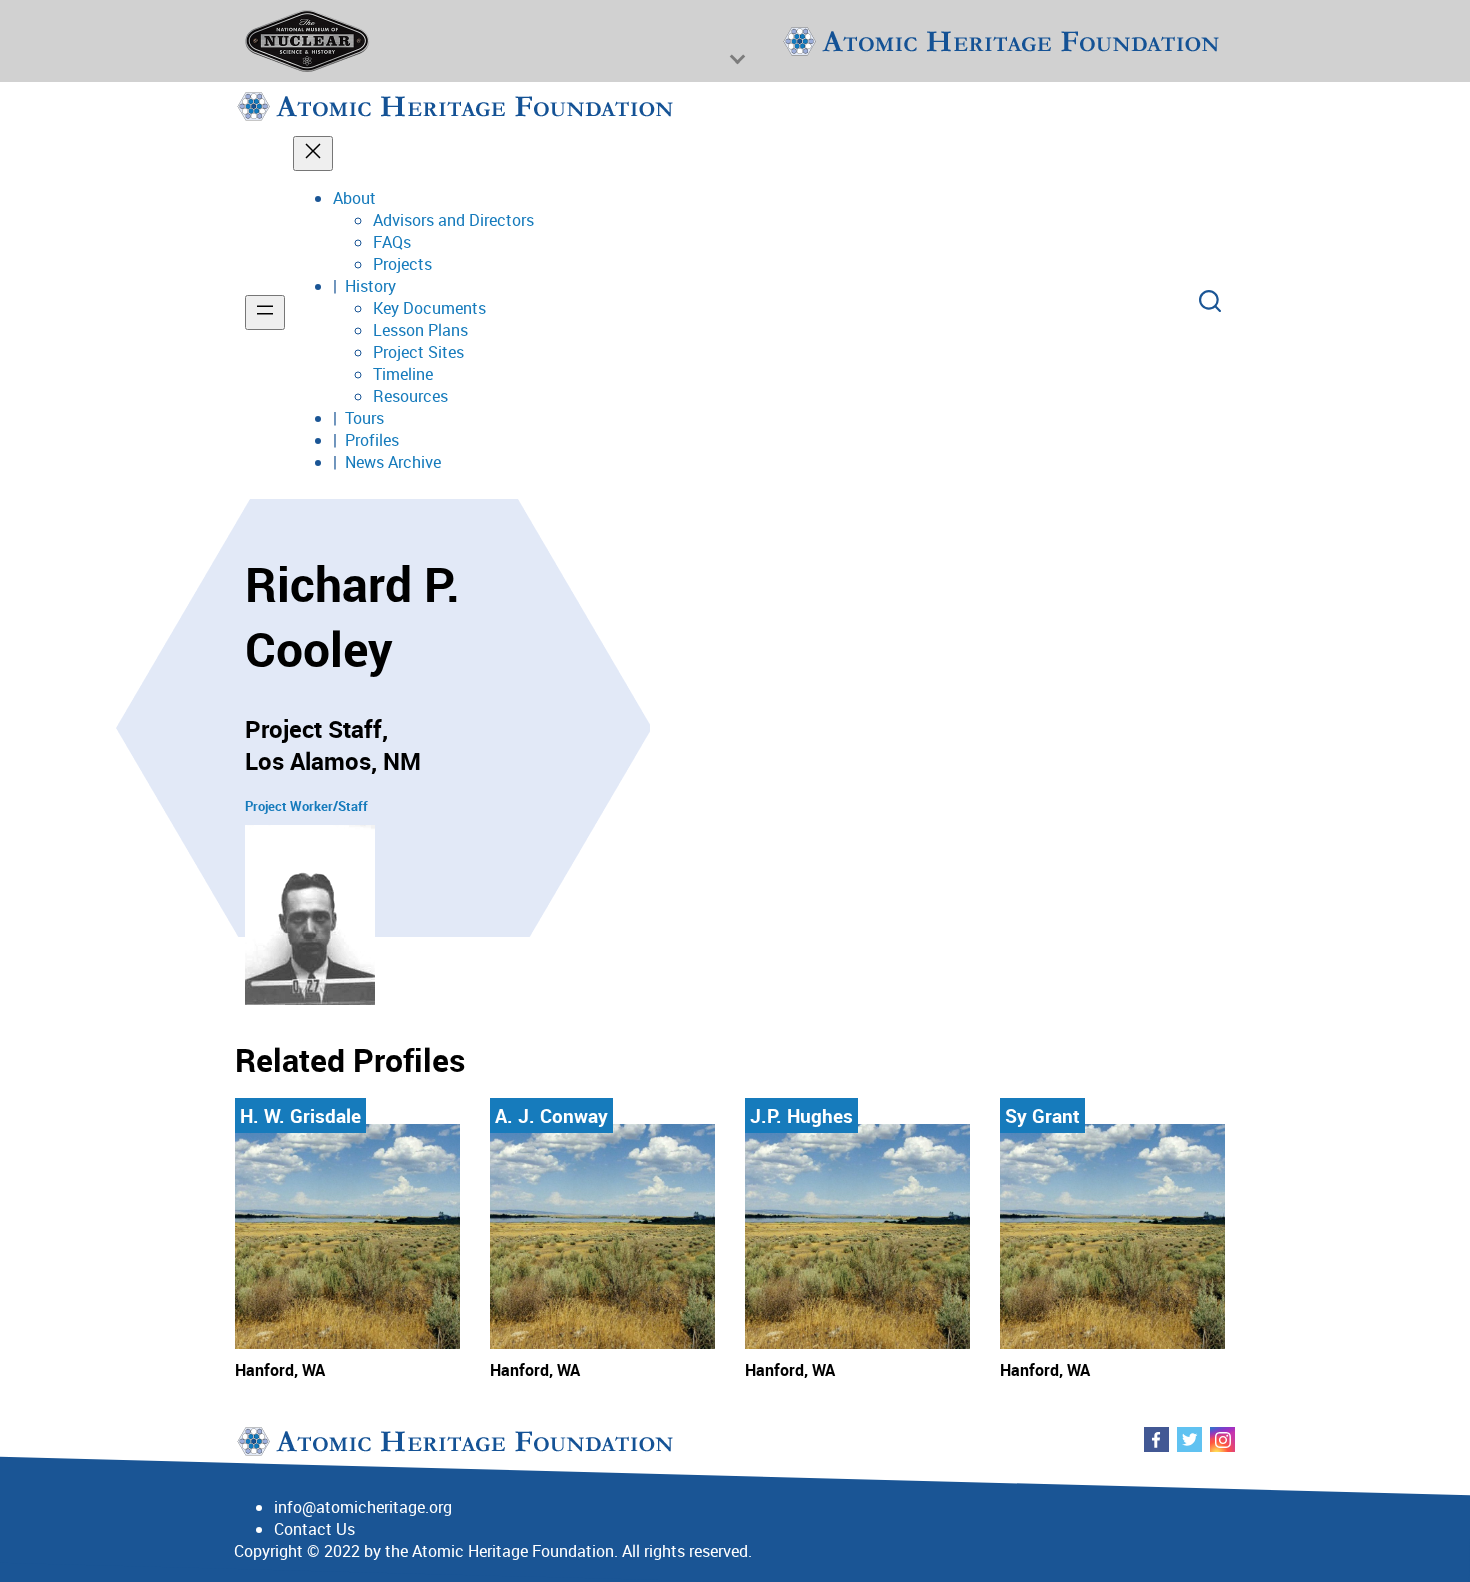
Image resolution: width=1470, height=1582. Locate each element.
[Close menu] (313, 153)
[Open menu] (265, 312)
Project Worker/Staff (306, 806)
